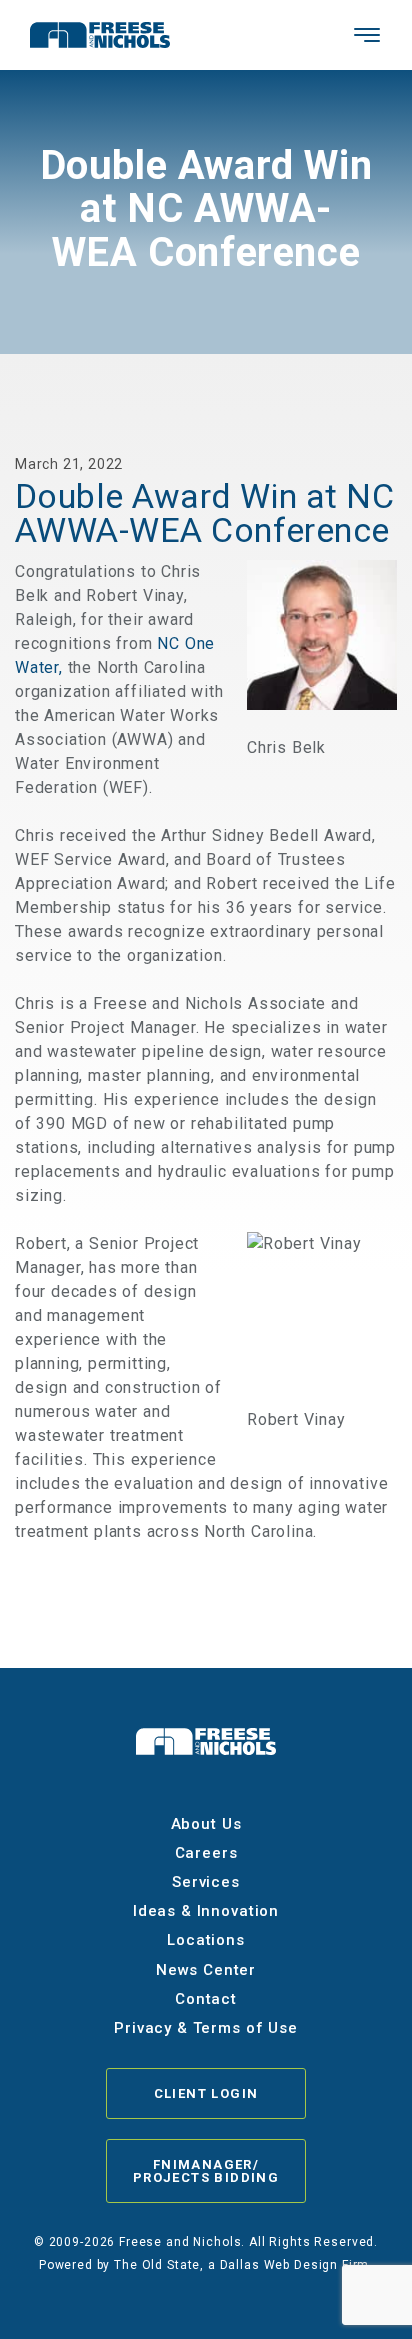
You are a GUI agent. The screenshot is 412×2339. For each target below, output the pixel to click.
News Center (206, 1970)
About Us (206, 1824)
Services (206, 1882)
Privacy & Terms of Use (206, 2028)
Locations (206, 1940)
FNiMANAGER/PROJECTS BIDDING (206, 2171)
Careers (206, 1853)
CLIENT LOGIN (206, 2093)
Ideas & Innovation (206, 1911)
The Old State (157, 2265)
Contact (206, 1999)
